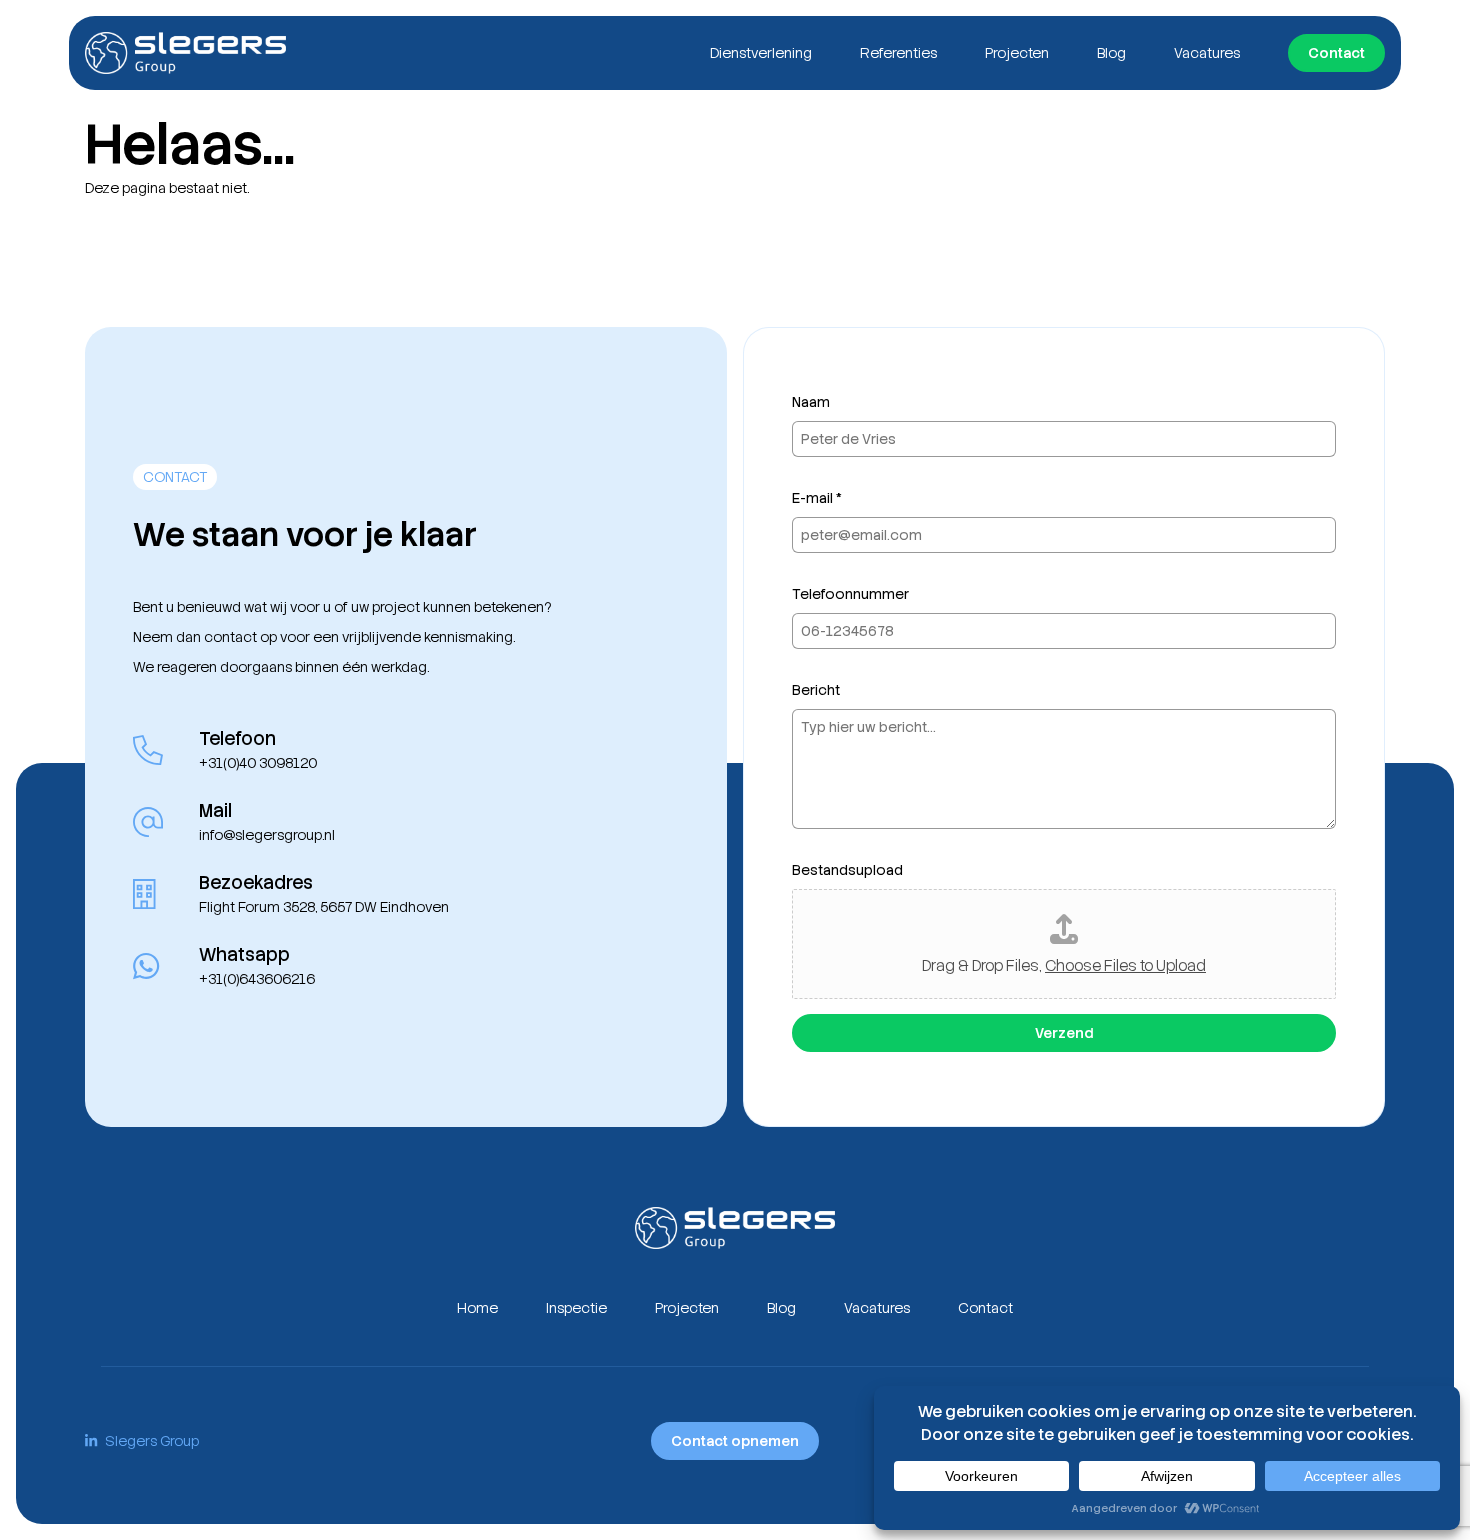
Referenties (898, 53)
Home (477, 1308)
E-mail (817, 498)
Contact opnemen (735, 1441)
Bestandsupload (847, 870)
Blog (1111, 53)
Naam (811, 402)
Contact (1336, 53)
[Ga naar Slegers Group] (185, 53)
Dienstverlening (761, 53)
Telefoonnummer (850, 594)
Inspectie (576, 1308)
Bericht (816, 690)
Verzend (1064, 1033)
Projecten (1017, 53)
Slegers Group (152, 1441)
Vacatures (1207, 53)
